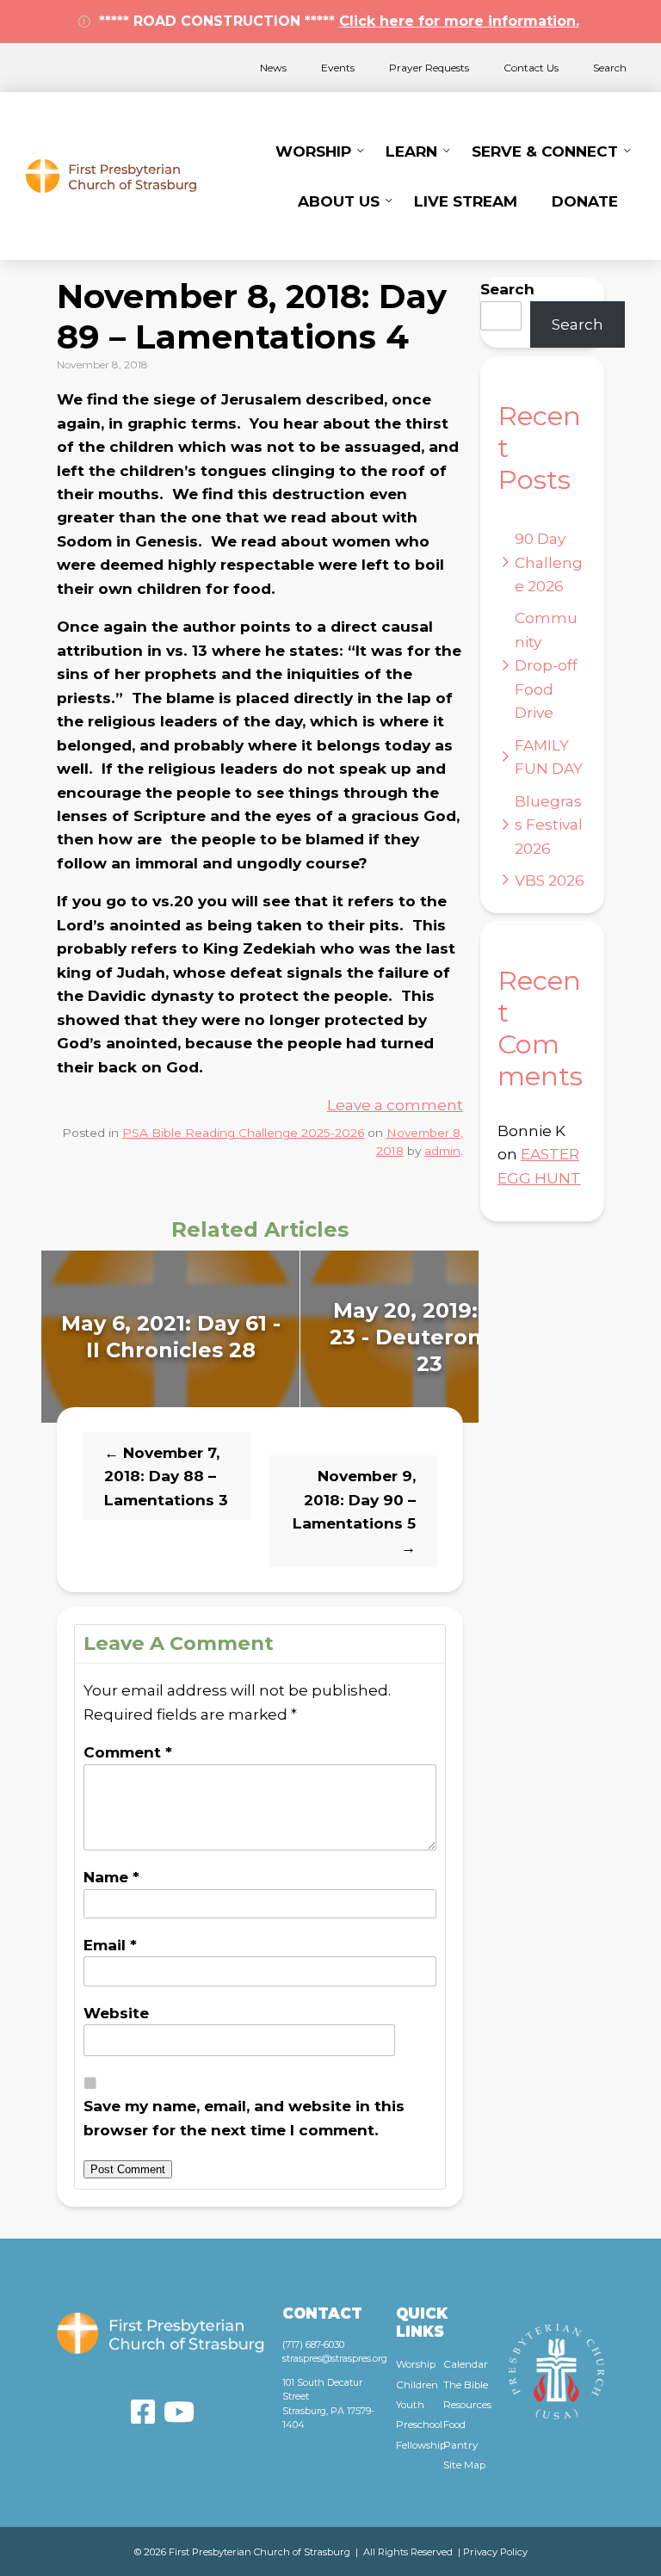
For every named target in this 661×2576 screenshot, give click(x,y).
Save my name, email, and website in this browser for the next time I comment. (244, 2117)
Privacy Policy (495, 2552)
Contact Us (531, 68)
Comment (128, 1752)
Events (338, 68)
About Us (339, 201)
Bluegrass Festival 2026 (549, 825)
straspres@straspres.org (335, 2358)
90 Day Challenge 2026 (549, 562)
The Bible (466, 2385)
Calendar (466, 2364)
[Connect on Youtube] (179, 2412)
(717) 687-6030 (313, 2344)
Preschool (419, 2425)
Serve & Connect (545, 151)
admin (442, 1151)
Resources (467, 2405)
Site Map (464, 2465)
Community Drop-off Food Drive (546, 665)
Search (610, 68)
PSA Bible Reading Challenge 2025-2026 (243, 1133)
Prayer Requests (429, 68)
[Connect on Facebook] (143, 2412)
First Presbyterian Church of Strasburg (111, 176)
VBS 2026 (550, 880)
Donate (585, 201)
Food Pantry (460, 2434)
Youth (410, 2405)
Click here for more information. (459, 21)
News (273, 68)
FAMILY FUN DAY (549, 757)
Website (116, 2013)
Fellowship (420, 2445)
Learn (411, 151)
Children (417, 2385)
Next (497, 1337)
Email (110, 1945)
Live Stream (466, 201)
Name (111, 1877)
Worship (313, 151)
